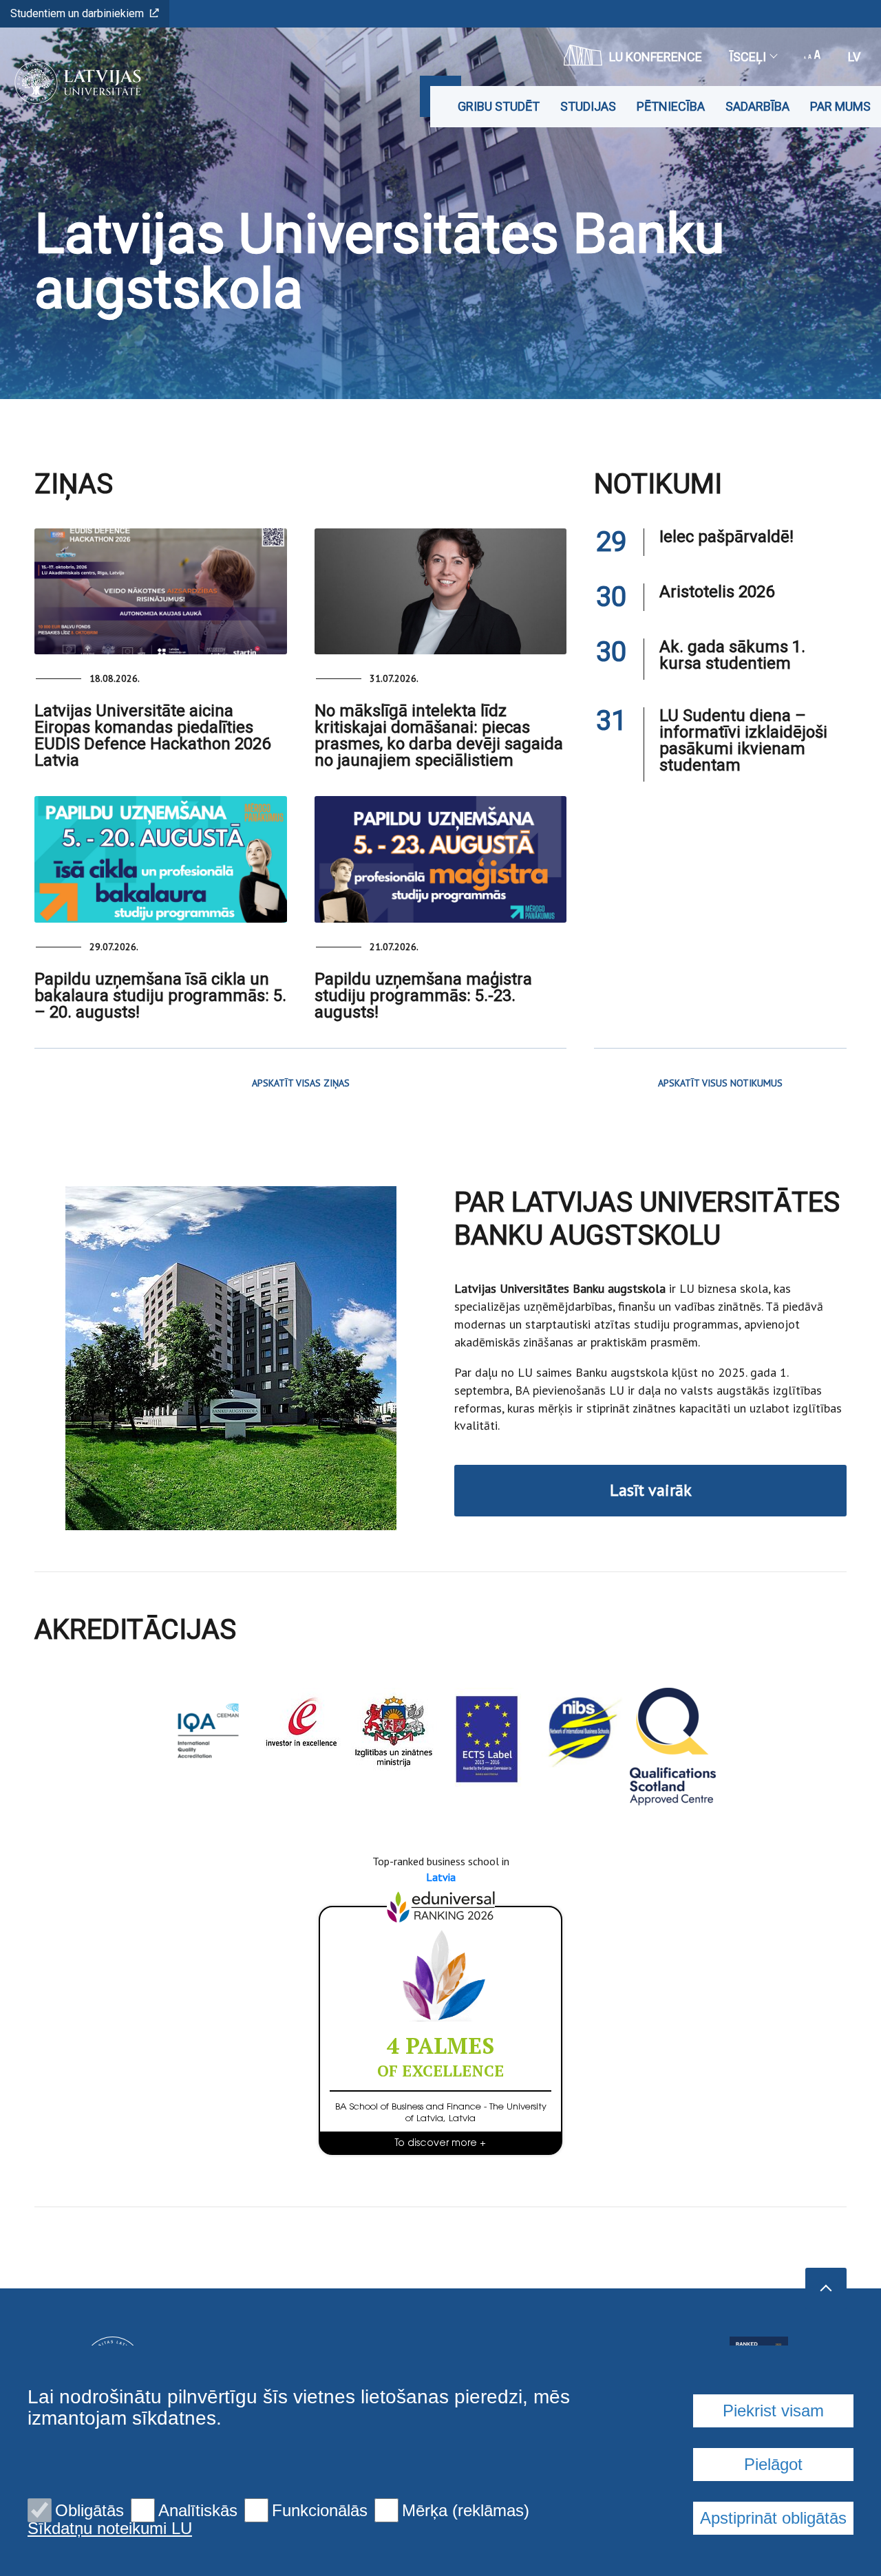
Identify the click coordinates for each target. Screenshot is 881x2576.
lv (854, 57)
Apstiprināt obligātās (773, 2518)
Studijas (588, 106)
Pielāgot (773, 2464)
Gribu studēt (499, 106)
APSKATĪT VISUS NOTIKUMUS (720, 1083)
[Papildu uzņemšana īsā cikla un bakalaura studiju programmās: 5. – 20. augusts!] (161, 859)
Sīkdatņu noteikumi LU (110, 2529)
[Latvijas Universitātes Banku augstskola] (73, 83)
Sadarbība (757, 106)
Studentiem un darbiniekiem (77, 13)
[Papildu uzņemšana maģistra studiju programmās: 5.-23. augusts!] (441, 859)
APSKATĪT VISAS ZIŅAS (301, 1083)
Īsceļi (748, 57)
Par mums (840, 106)
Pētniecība (671, 106)
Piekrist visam (773, 2411)
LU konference (656, 57)
